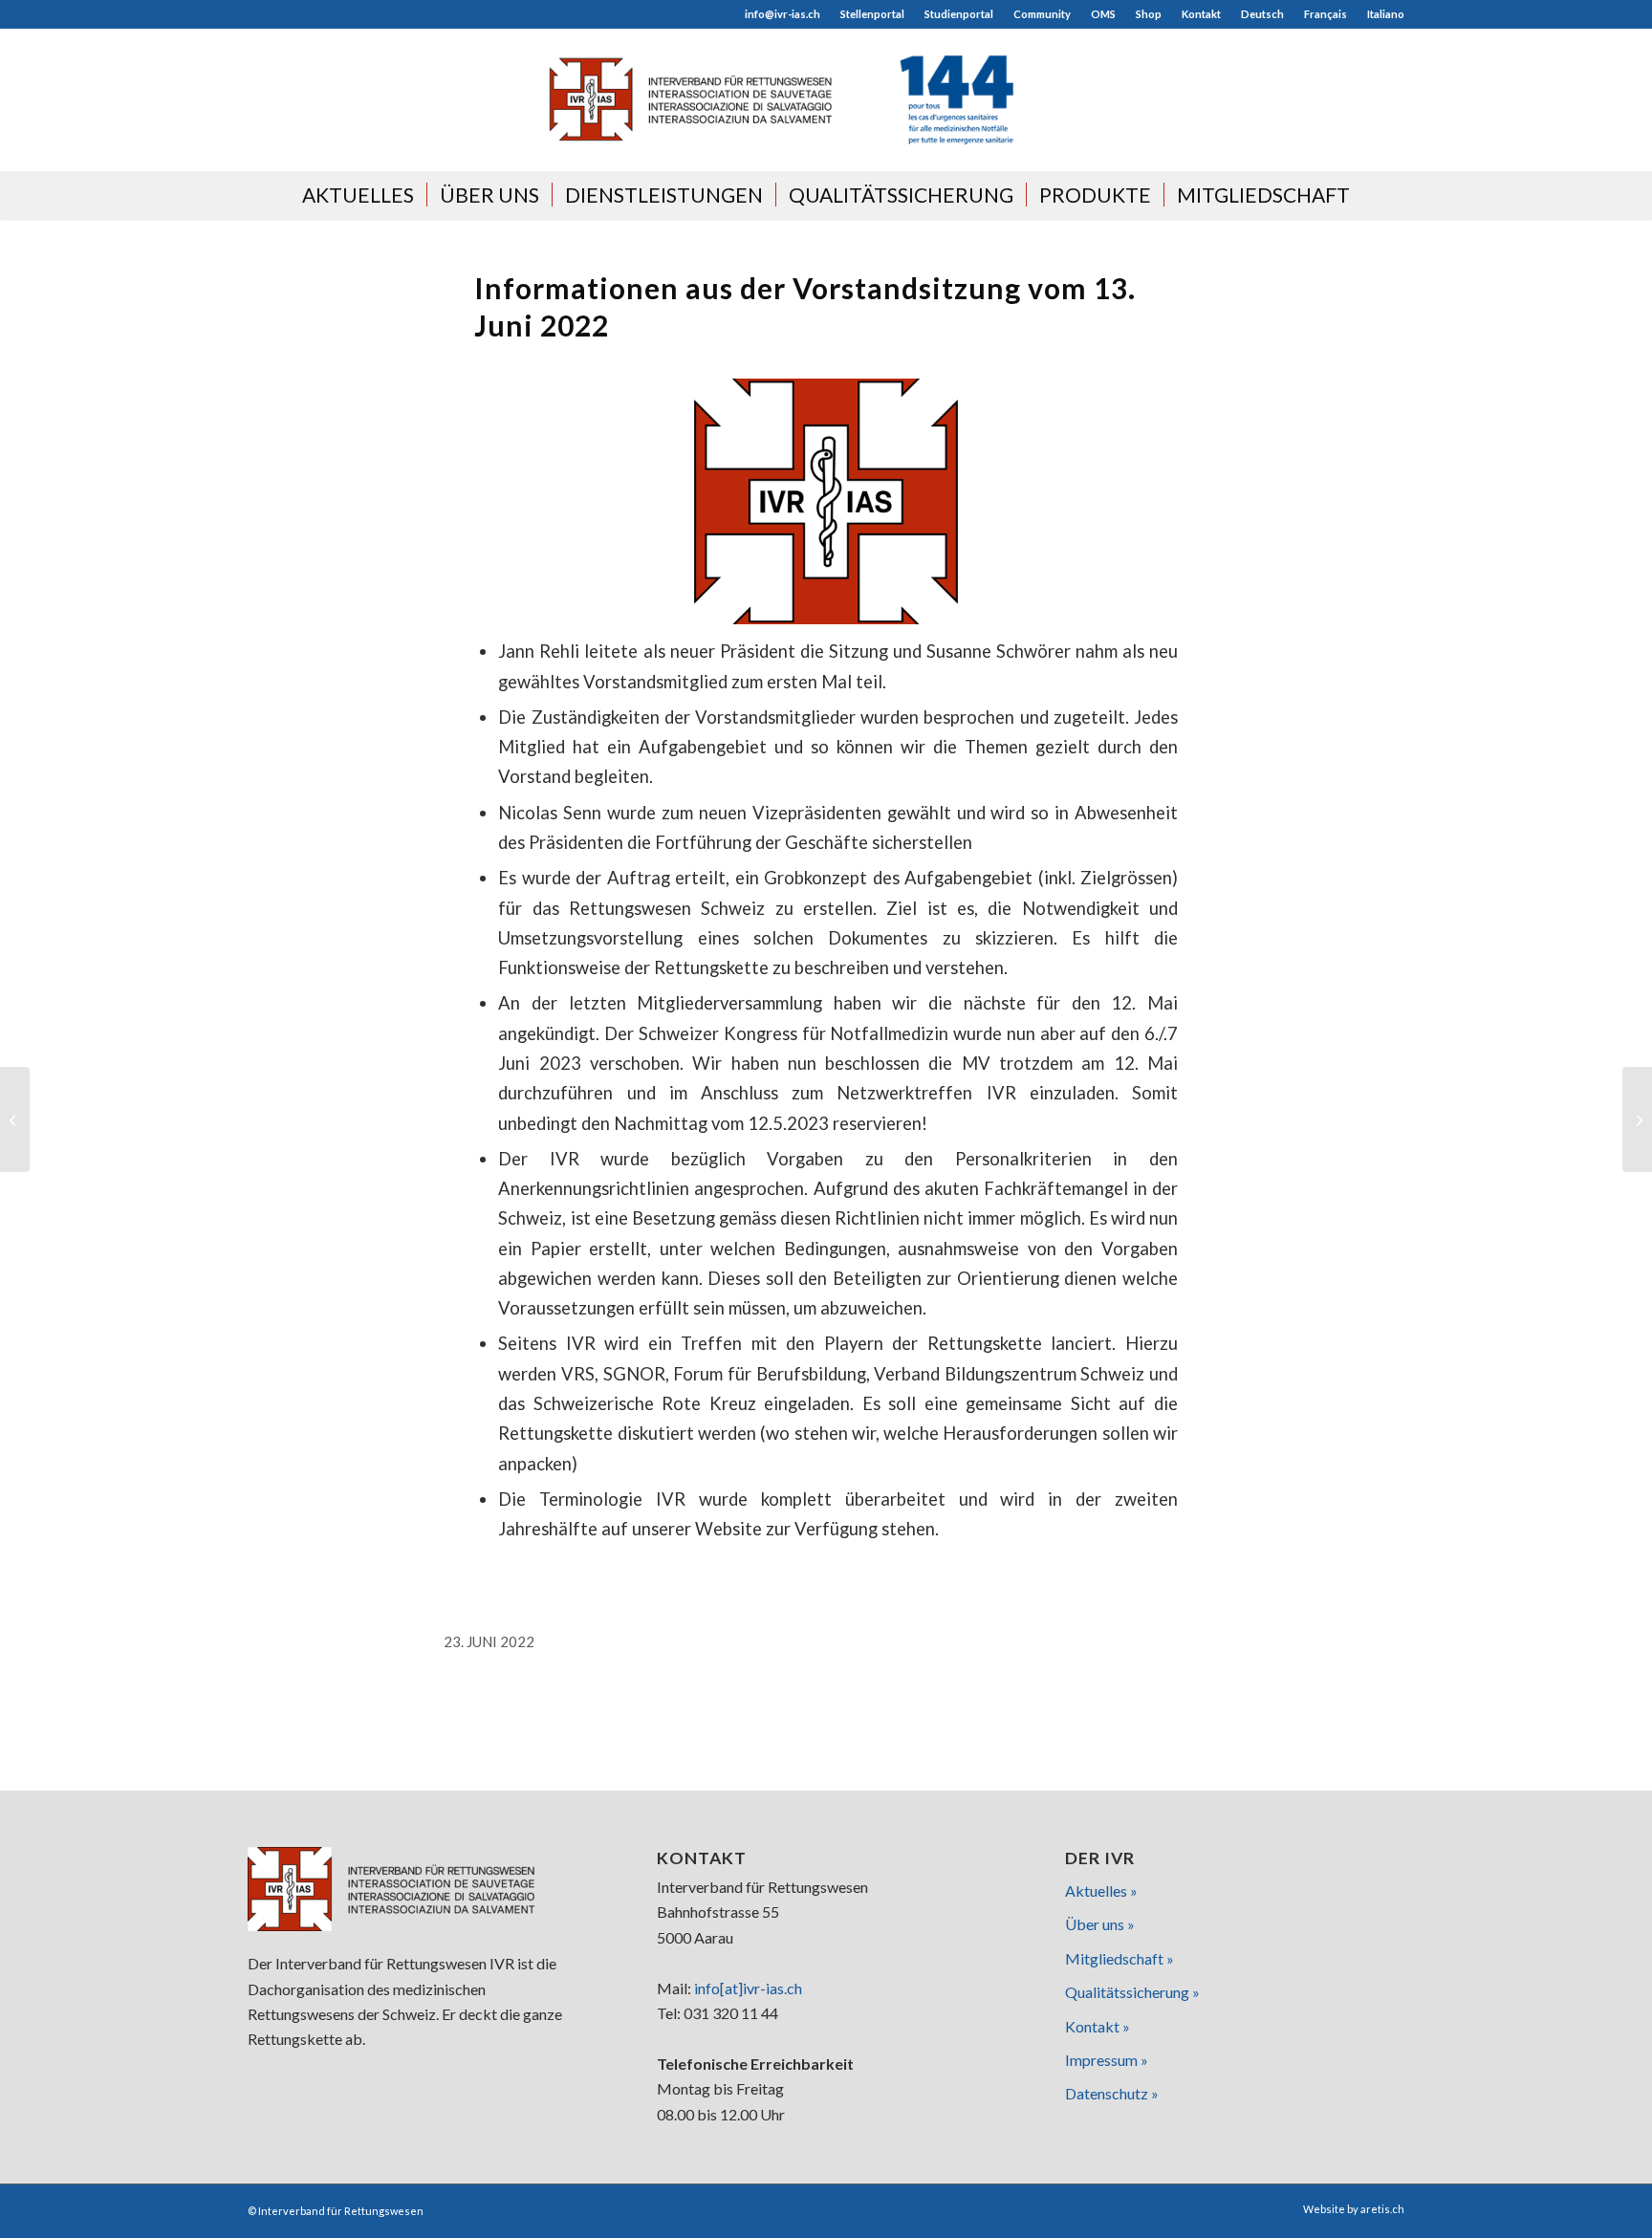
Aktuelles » (1101, 1890)
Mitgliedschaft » (1119, 1958)
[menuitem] (783, 14)
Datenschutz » (1112, 2093)
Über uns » (1100, 1924)
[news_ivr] (826, 501)
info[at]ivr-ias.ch (748, 1988)
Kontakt (1201, 14)
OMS (1103, 14)
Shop (1149, 14)
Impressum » (1107, 2060)
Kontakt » (1098, 2026)
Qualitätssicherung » (1132, 1992)
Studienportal (959, 14)
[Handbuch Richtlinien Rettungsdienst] (1637, 1119)
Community (1042, 14)
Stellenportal (872, 14)
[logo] (826, 99)
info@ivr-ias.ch (783, 14)
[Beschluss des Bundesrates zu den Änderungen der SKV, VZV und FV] (15, 1119)
